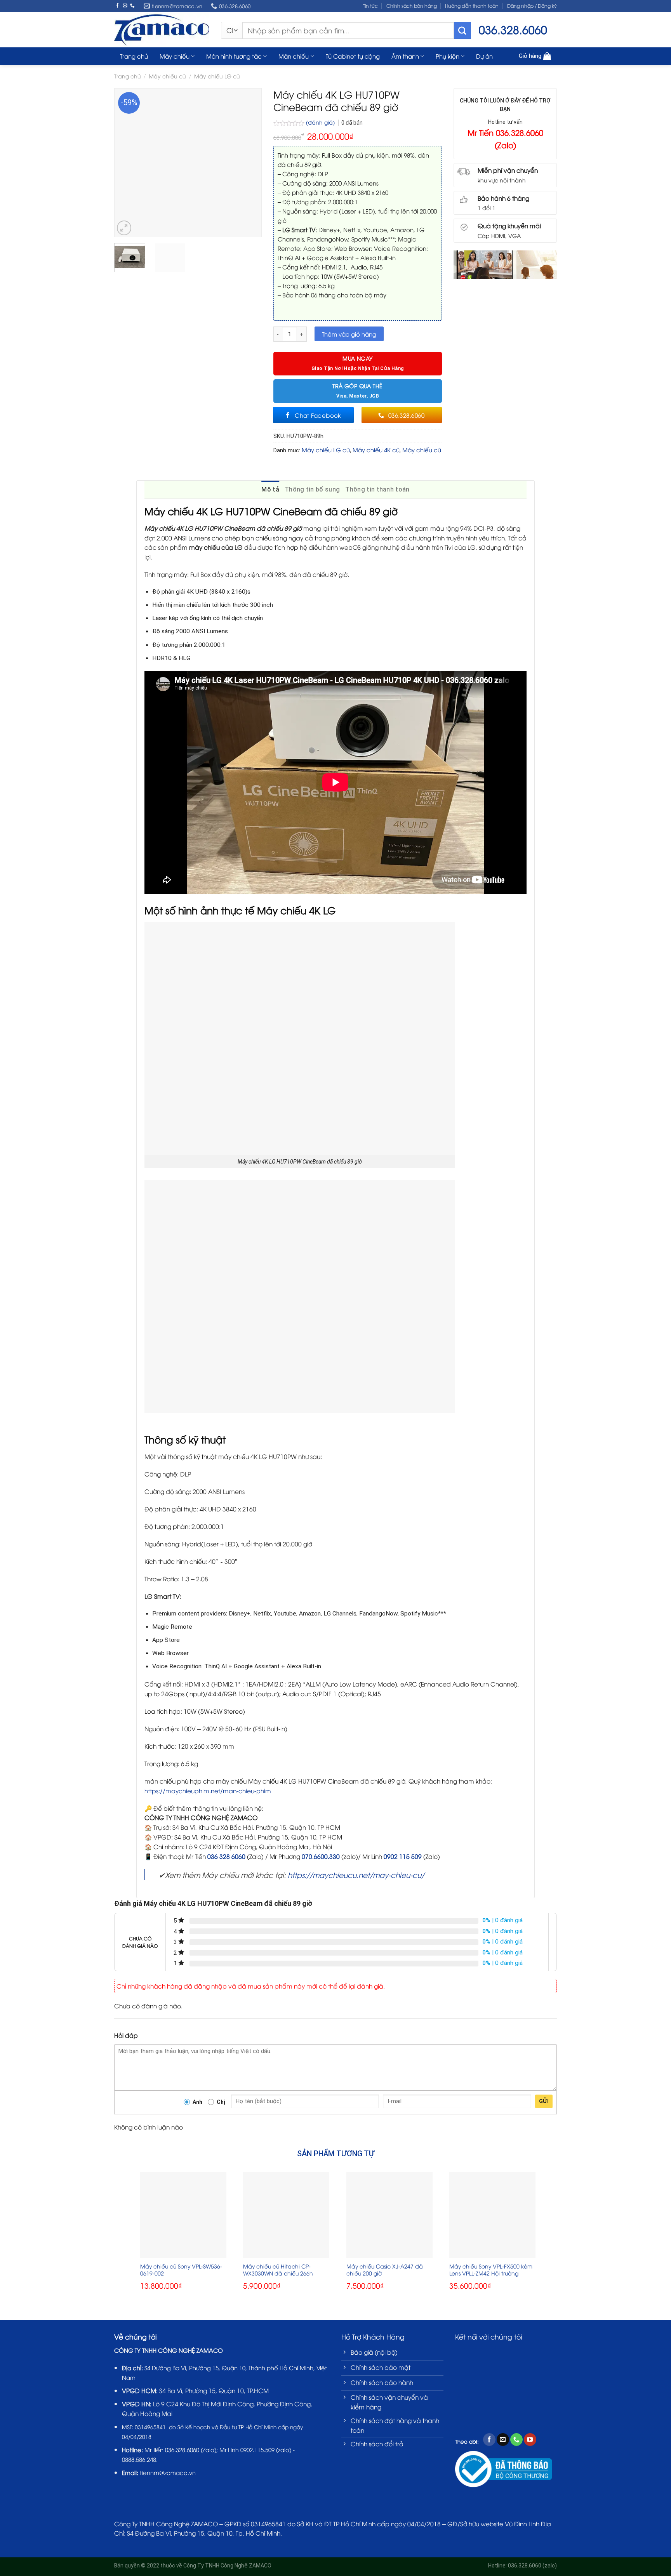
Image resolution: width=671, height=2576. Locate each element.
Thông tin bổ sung (312, 489)
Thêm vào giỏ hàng (349, 334)
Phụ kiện (448, 56)
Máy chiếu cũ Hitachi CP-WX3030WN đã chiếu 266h (278, 2270)
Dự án (484, 56)
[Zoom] (124, 228)
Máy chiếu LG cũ (217, 76)
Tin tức (370, 6)
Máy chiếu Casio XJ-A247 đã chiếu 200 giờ (385, 2270)
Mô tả (270, 489)
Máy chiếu (175, 56)
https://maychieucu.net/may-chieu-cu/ (356, 1875)
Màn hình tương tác (234, 56)
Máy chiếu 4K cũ (376, 450)
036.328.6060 (182, 2449)
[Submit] (462, 30)
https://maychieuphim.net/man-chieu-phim (208, 1790)
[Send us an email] (125, 6)
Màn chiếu (294, 56)
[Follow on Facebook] (118, 6)
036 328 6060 (226, 1856)
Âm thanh (405, 56)
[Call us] (132, 6)
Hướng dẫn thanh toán (472, 6)
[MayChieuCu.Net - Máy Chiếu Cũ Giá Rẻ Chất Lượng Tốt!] (162, 30)
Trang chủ (134, 56)
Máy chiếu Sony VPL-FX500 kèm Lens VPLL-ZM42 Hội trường (491, 2270)
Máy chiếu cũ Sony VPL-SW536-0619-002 (181, 2270)
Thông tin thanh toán (377, 489)
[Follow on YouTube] (530, 2440)
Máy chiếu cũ (167, 76)
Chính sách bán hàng (412, 6)
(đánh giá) (321, 122)
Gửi (544, 2101)
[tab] (270, 490)
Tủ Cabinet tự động (353, 56)
